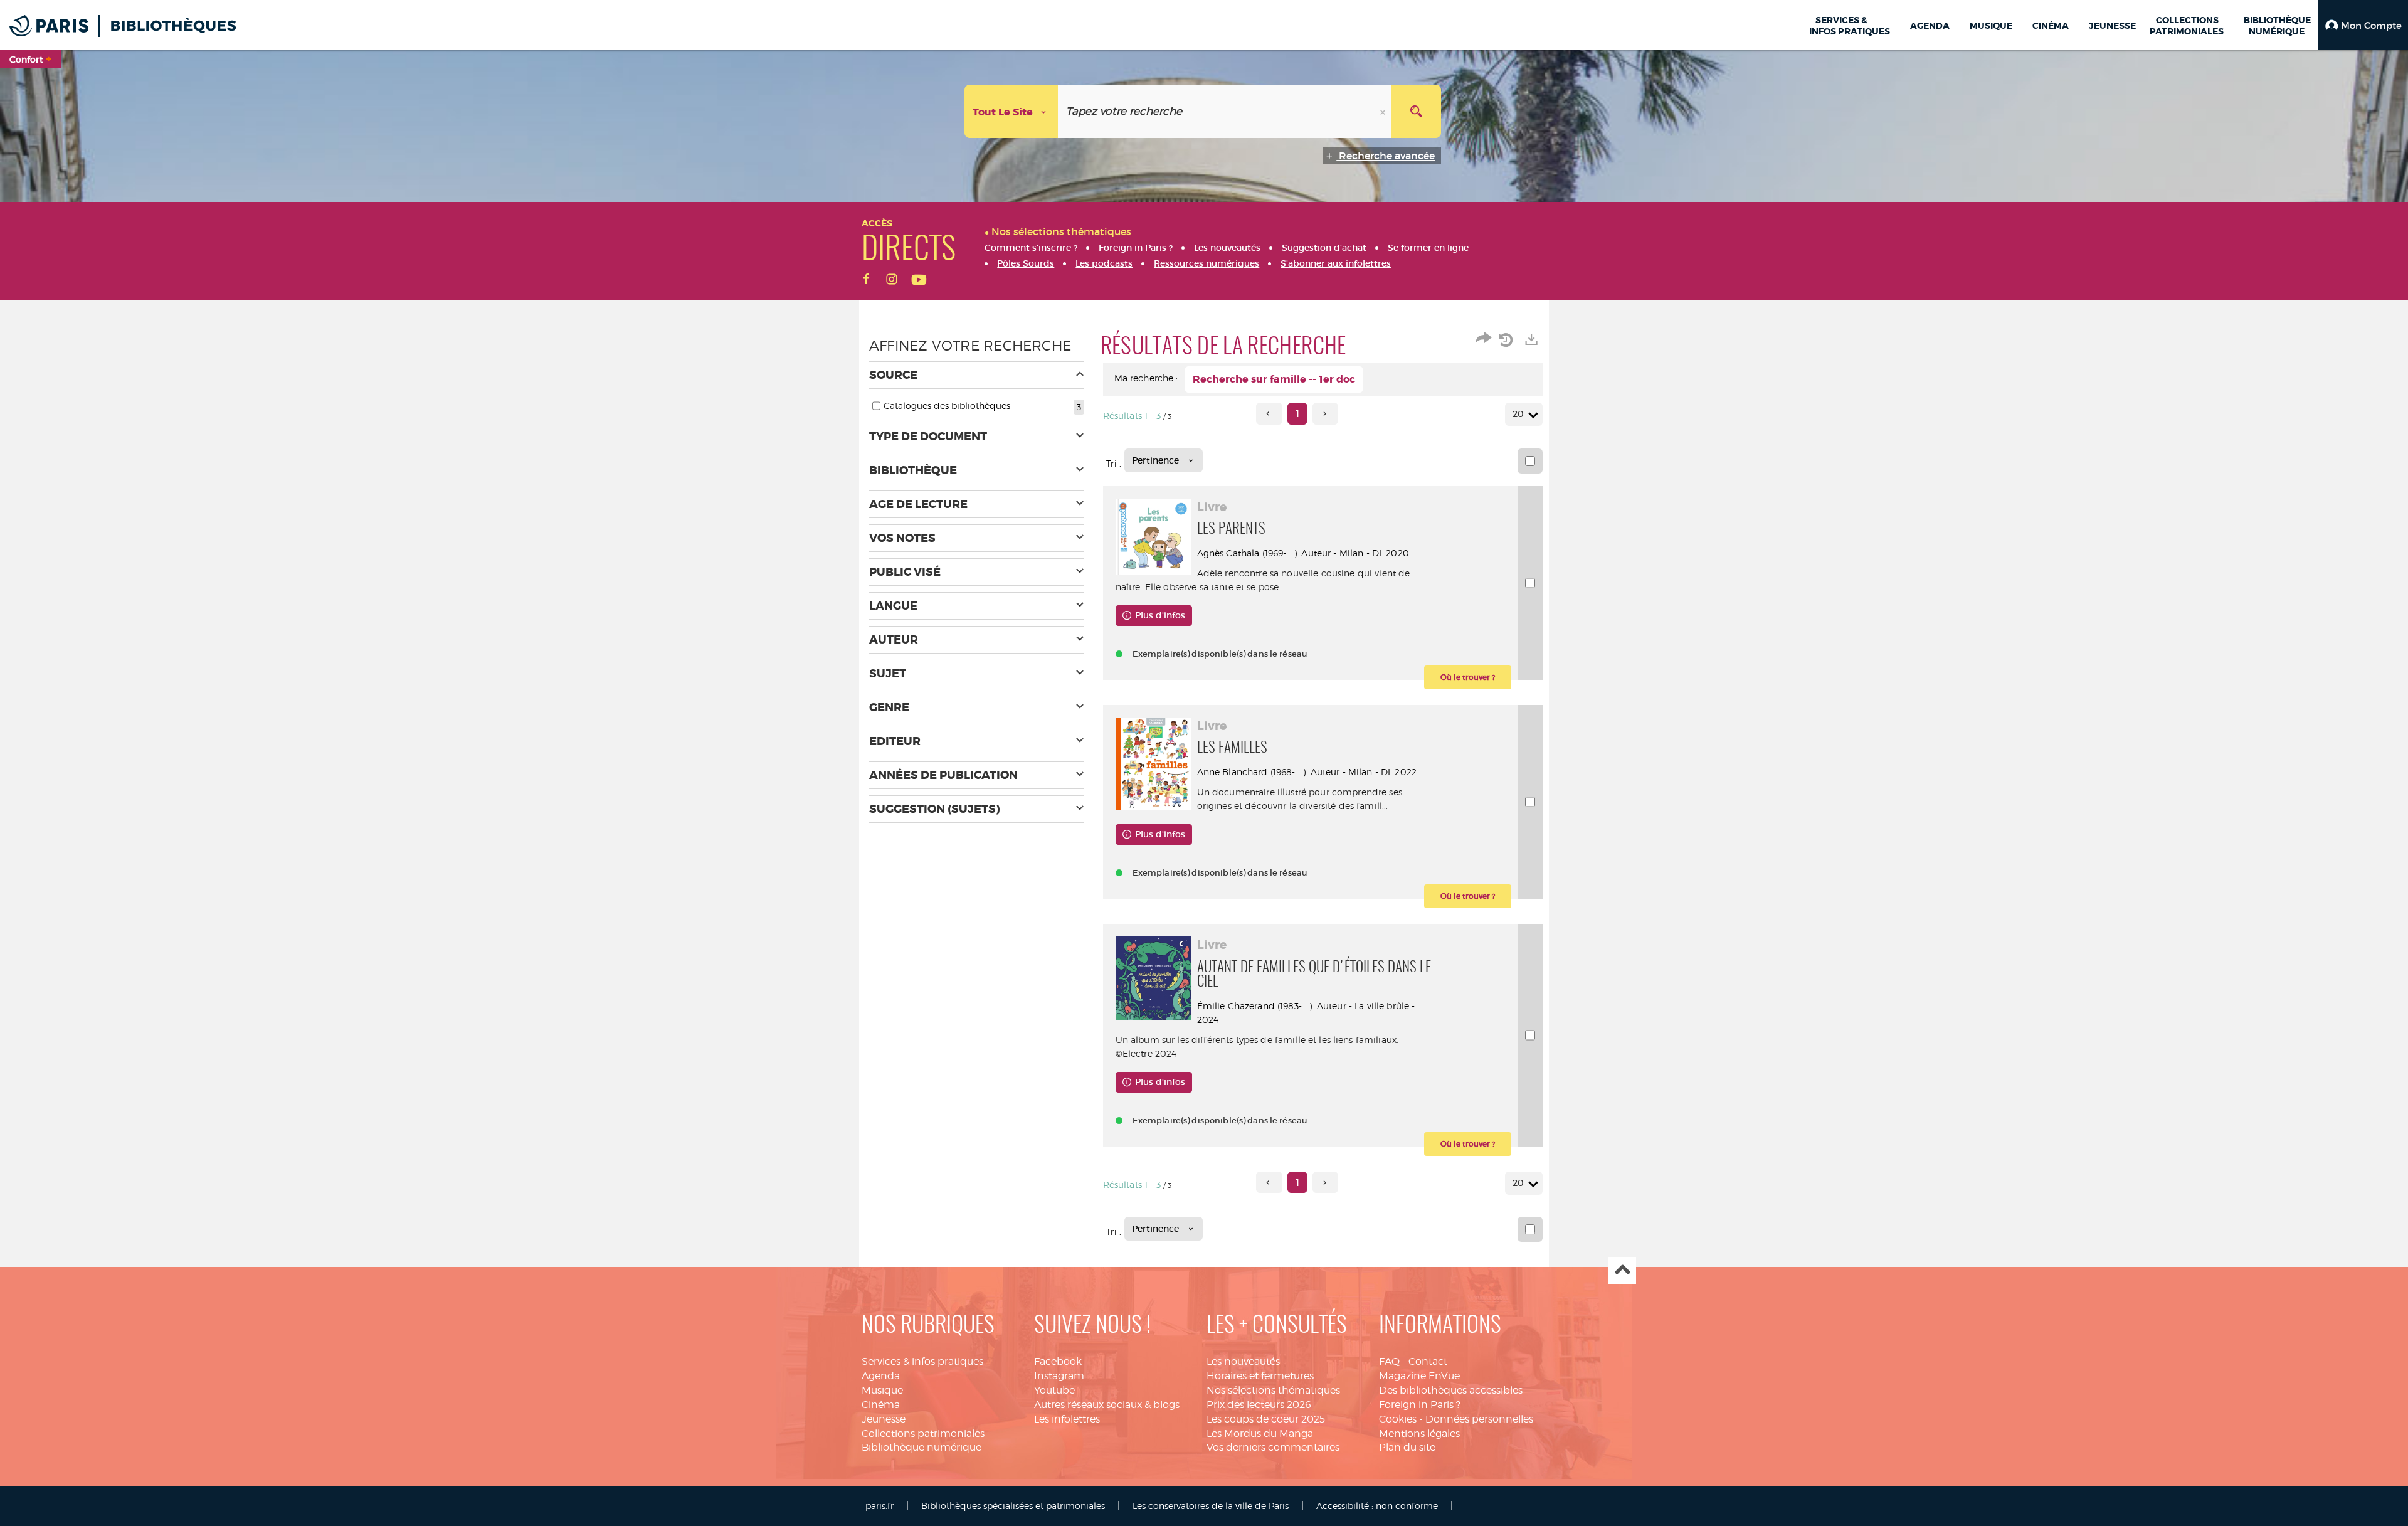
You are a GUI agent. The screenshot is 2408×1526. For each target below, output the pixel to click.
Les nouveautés (1243, 1361)
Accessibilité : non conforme (1377, 1506)
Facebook (1058, 1361)
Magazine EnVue (1419, 1376)
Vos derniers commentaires (1273, 1447)
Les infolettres (1067, 1419)
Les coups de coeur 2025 (1266, 1419)
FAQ (1389, 1361)
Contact (1428, 1361)
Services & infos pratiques (922, 1361)
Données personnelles (1479, 1419)
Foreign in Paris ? (1420, 1405)
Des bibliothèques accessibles (1451, 1390)
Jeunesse (884, 1419)
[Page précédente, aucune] (1269, 414)
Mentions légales (1419, 1433)
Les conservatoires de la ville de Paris (1211, 1506)
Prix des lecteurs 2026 (1259, 1405)
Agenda (881, 1376)
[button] (2363, 25)
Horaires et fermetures (1260, 1376)
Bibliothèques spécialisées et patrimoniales (1013, 1506)
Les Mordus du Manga (1260, 1433)
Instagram (1059, 1376)
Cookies (1398, 1419)
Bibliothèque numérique (921, 1447)
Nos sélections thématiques (1273, 1390)
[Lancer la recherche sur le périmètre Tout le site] (1416, 111)
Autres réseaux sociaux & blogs (1107, 1405)
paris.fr (879, 1506)
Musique (882, 1390)
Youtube (1054, 1390)
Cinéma (881, 1405)
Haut (1622, 1270)
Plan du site (1407, 1447)
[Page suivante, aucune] (1325, 414)
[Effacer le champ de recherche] (1384, 111)
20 (1518, 414)
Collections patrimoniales (923, 1433)
